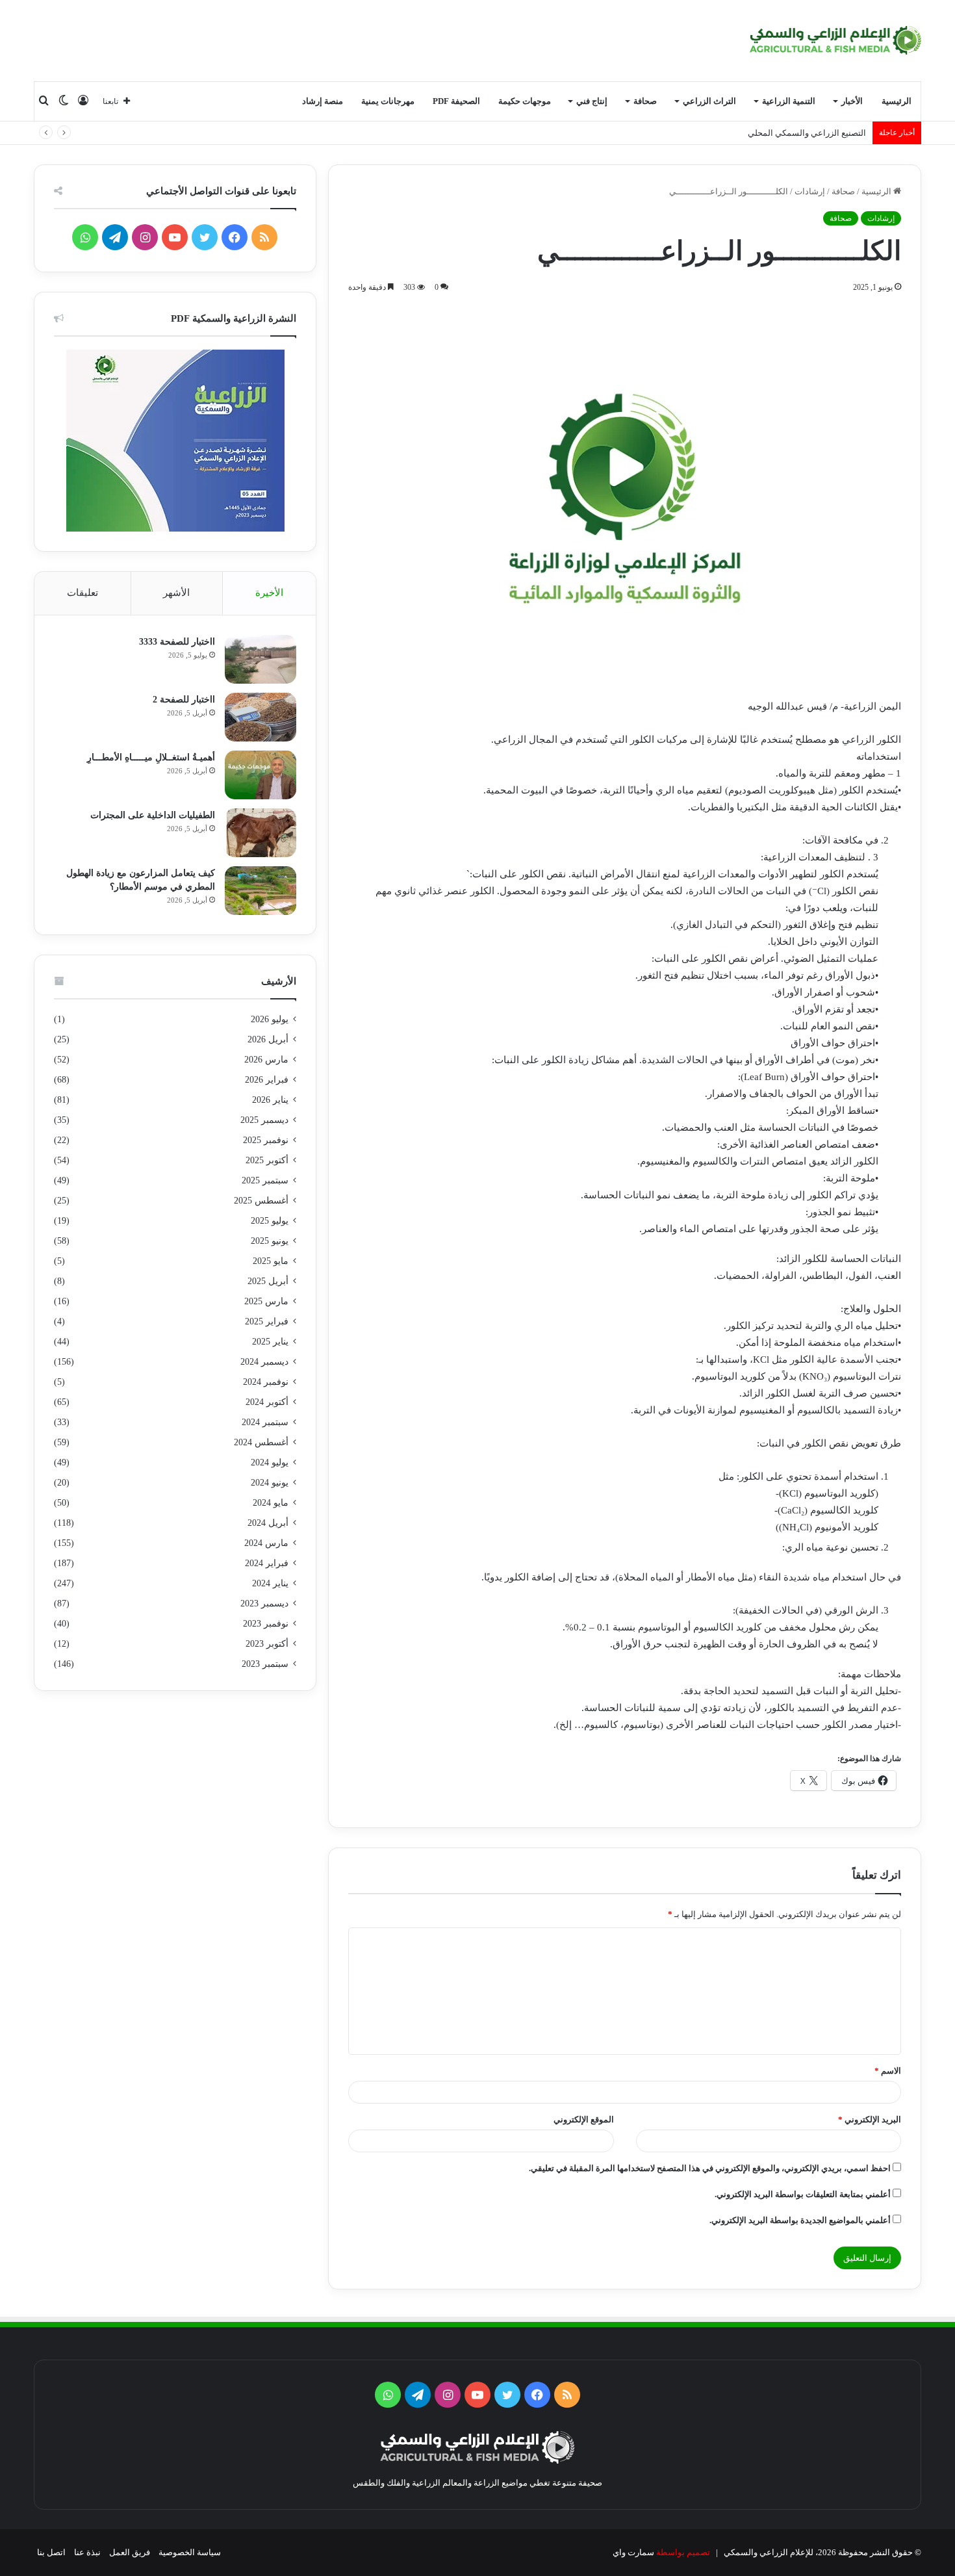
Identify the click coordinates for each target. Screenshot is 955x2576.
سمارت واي (633, 2552)
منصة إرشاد (323, 101)
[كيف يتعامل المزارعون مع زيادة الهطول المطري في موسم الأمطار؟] (261, 891)
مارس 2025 (266, 1301)
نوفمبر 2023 (266, 1624)
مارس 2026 (266, 1060)
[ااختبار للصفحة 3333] (261, 659)
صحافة (645, 101)
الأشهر (176, 593)
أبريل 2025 (268, 1281)
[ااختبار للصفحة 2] (261, 717)
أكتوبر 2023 (267, 1644)
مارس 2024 (266, 1543)
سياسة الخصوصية (190, 2552)
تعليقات (83, 593)
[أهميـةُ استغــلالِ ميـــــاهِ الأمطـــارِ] (261, 775)
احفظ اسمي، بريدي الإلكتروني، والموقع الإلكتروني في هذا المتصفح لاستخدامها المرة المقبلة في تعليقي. (710, 2168)
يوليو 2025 (270, 1221)
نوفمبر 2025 (266, 1140)
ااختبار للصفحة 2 (184, 700)
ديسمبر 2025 (264, 1120)
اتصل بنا (51, 2552)
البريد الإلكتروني (870, 2119)
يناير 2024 (270, 1583)
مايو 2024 (271, 1503)
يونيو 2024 (270, 1483)
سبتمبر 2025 (265, 1180)
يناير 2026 (270, 1100)
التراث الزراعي (709, 101)
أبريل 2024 (268, 1523)
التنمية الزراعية (789, 101)
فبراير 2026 (267, 1080)
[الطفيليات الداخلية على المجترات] (261, 833)
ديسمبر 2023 (264, 1604)
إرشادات (810, 191)
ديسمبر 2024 (264, 1362)
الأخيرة (269, 593)
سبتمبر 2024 (265, 1422)
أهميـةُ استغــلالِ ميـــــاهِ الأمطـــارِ (151, 757)
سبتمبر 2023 (265, 1664)
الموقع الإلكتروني (584, 2119)
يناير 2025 (270, 1342)
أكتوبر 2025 (267, 1160)
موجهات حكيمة (525, 101)
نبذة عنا (87, 2552)
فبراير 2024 (267, 1563)
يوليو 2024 (270, 1462)
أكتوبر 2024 (267, 1402)
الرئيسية (897, 101)
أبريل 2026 (268, 1039)
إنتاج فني (592, 101)
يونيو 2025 (270, 1241)
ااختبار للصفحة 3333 (177, 642)
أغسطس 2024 (261, 1442)
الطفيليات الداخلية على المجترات (153, 815)
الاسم (888, 2071)
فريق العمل (130, 2552)
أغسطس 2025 (261, 1201)
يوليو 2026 (270, 1019)
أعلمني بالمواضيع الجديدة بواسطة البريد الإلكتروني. (800, 2220)
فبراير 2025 (267, 1321)
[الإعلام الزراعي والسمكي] (836, 40)
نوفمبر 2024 (266, 1382)
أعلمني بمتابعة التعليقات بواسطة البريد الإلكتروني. (803, 2194)
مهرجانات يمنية (388, 101)
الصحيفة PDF (456, 101)
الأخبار (852, 101)
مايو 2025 (271, 1261)
